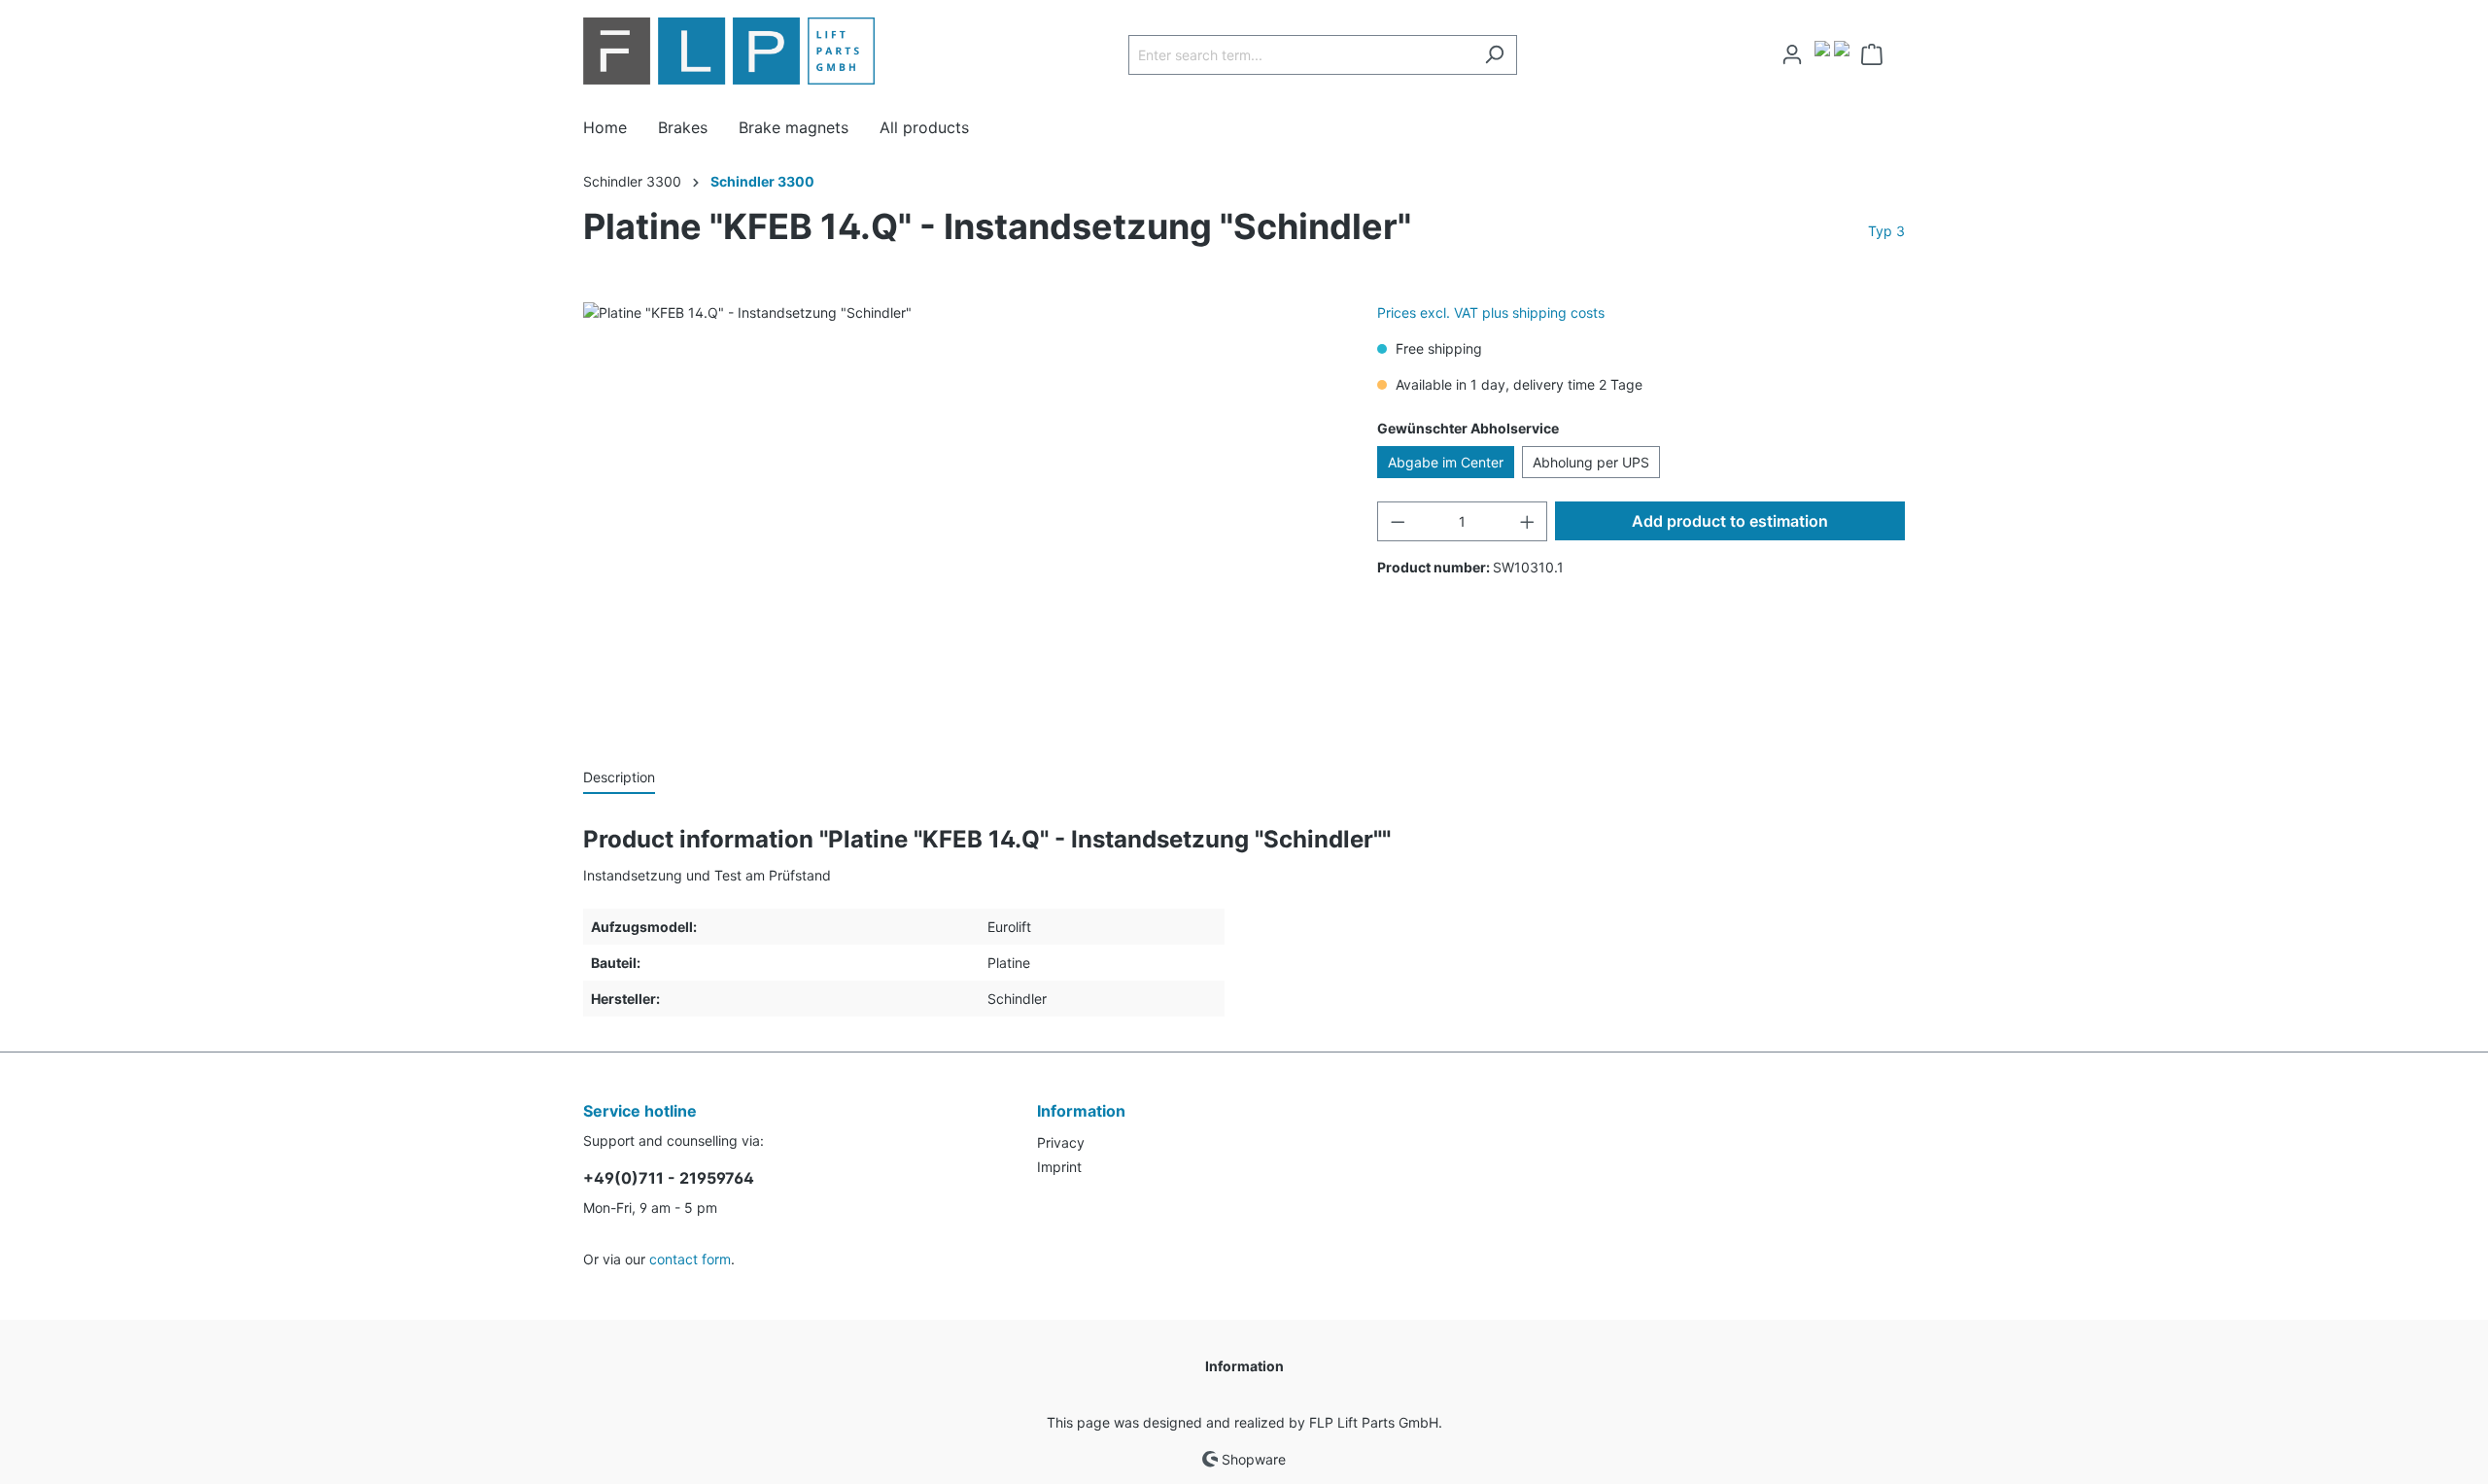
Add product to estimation (1730, 521)
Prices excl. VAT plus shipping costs (1491, 312)
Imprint (1059, 1167)
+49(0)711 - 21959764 (669, 1178)
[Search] (1494, 55)
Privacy (1061, 1142)
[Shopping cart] (1877, 54)
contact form (690, 1259)
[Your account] (1792, 54)
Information (1244, 1366)
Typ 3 (1886, 231)
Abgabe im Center (1446, 462)
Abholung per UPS (1591, 462)
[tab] (619, 777)
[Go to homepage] (729, 51)
